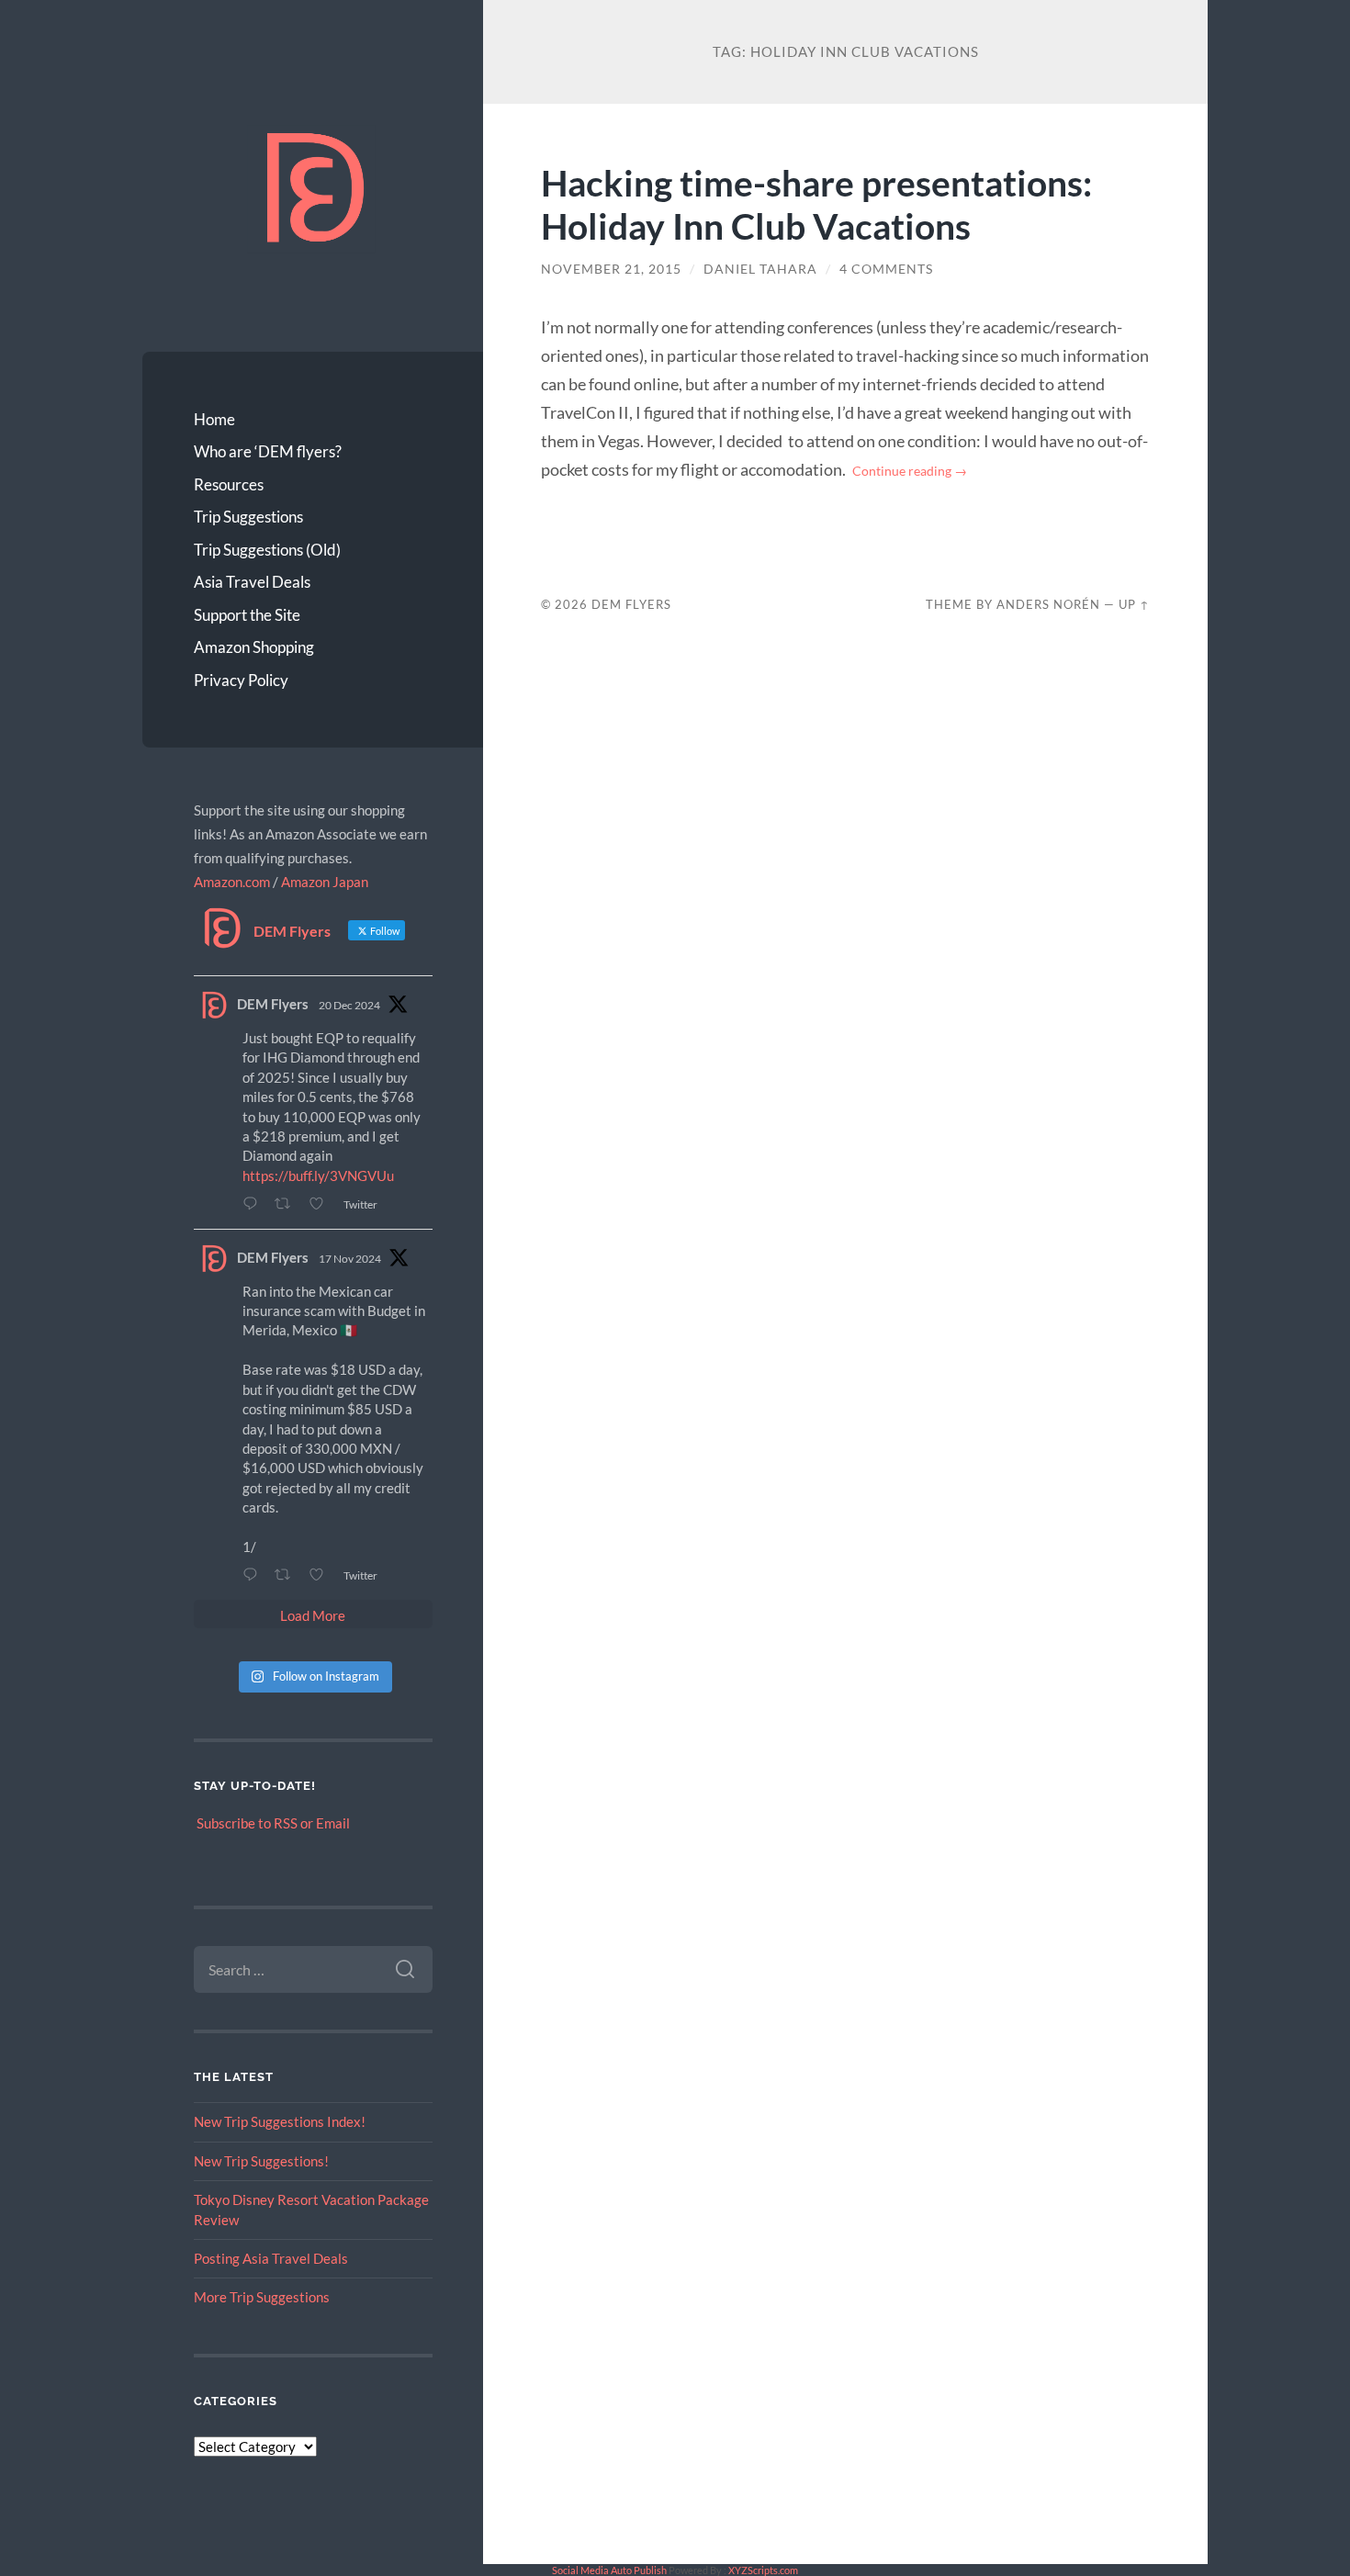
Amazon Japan (325, 882)
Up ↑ (1134, 604)
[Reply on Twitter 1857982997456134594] (254, 1575)
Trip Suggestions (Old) (267, 550)
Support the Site (247, 615)
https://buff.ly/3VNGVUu (318, 1176)
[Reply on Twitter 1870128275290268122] (254, 1204)
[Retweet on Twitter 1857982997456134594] (287, 1575)
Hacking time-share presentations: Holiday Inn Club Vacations (816, 204)
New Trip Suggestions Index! (280, 2121)
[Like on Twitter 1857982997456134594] (321, 1575)
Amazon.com (232, 882)
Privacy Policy (241, 680)
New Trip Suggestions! (261, 2161)
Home (214, 419)
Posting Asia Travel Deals (271, 2258)
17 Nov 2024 (350, 1259)
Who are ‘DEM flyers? (268, 451)
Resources (229, 484)
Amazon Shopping (254, 647)
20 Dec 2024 (349, 1005)
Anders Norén (1048, 604)
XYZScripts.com (763, 2570)
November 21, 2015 (611, 269)
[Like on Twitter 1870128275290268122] (321, 1204)
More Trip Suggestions (262, 2297)
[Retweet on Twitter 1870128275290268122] (287, 1204)
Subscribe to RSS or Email (273, 1823)
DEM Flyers (273, 1004)
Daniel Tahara (760, 269)
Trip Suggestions (248, 517)
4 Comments (886, 269)
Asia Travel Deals (252, 582)
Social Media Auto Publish (609, 2570)
